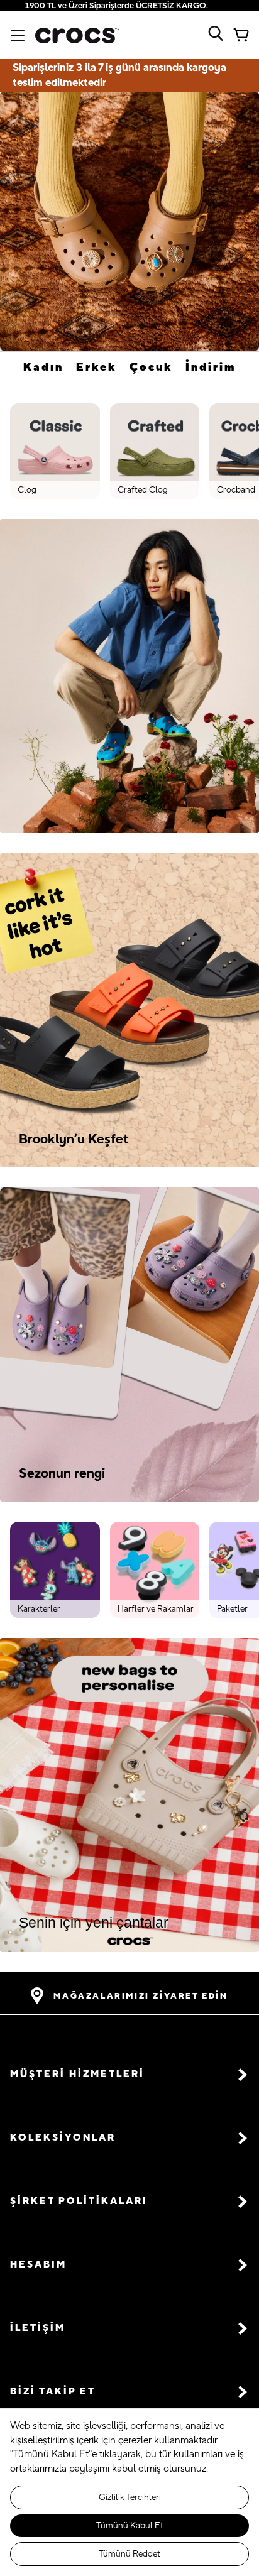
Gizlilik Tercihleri (130, 2497)
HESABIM (38, 2265)
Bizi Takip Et (53, 2392)
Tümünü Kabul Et (130, 2526)
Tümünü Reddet (129, 2554)
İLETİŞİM (38, 2328)
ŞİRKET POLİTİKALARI (79, 2201)
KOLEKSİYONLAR (63, 2138)
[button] (129, 2074)
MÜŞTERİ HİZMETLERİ (77, 2074)
